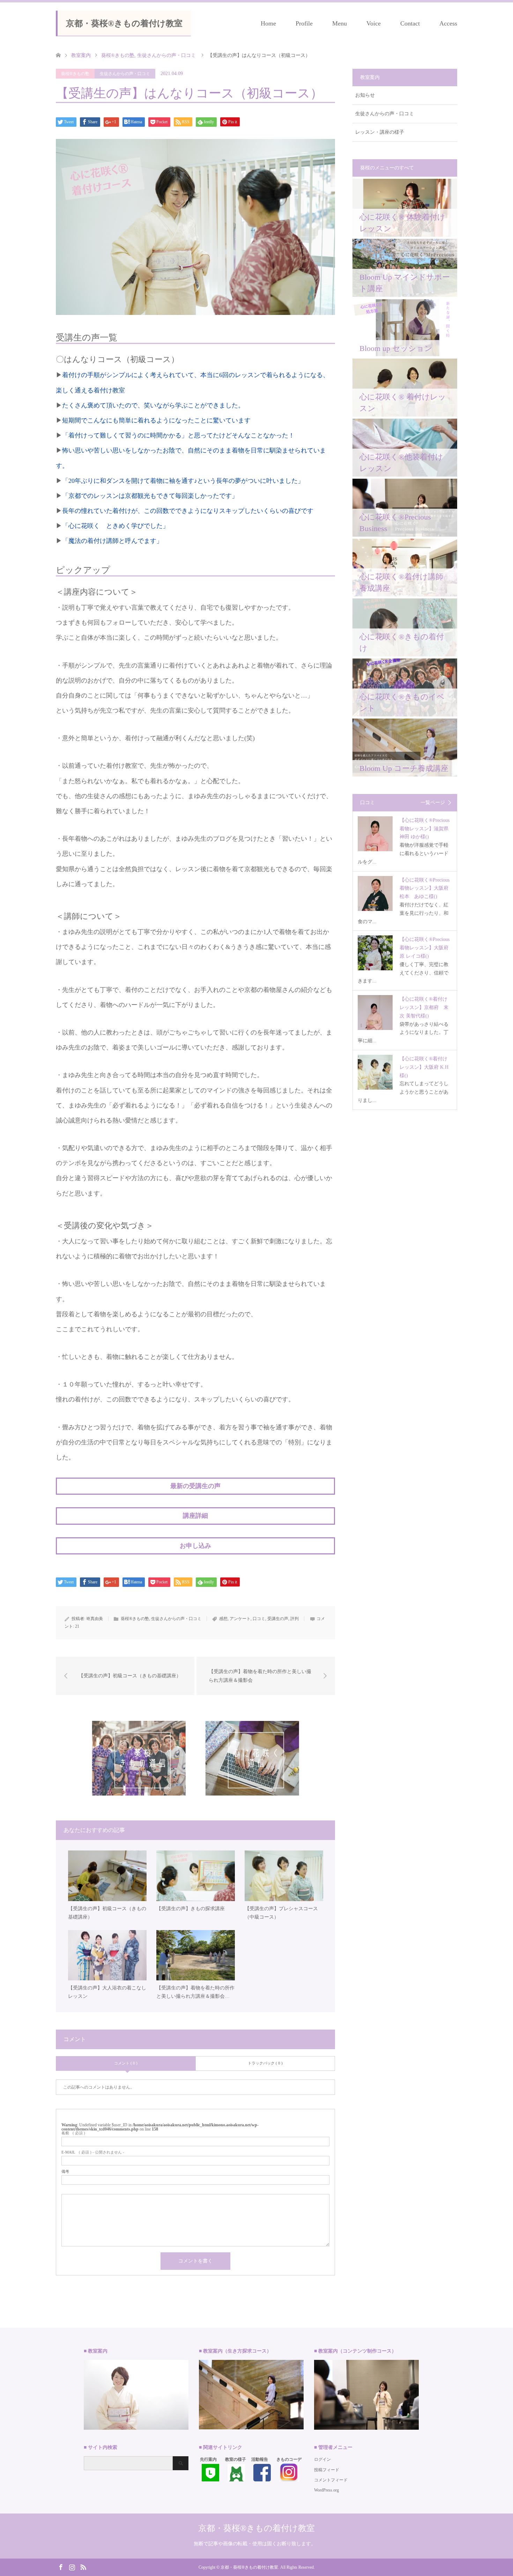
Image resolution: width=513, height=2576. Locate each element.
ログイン (322, 2459)
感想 (223, 1619)
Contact (410, 23)
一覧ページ (433, 803)
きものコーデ (289, 2459)
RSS (83, 2567)
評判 (295, 1619)
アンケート (240, 1619)
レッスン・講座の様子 (380, 132)
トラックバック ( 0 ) (265, 2063)
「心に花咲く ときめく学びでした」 (116, 526)
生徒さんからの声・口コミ (125, 74)
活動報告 (260, 2459)
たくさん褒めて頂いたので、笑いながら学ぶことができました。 (153, 405)
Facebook (61, 2567)
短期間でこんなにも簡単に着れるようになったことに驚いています (156, 420)
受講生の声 (278, 1619)
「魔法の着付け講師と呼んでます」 (116, 541)
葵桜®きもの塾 (75, 74)
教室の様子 (236, 2459)
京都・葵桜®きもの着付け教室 (124, 23)
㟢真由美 (95, 1619)
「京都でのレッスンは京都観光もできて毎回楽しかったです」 (150, 496)
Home (268, 23)
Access (448, 23)
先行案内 (208, 2459)
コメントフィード (331, 2480)
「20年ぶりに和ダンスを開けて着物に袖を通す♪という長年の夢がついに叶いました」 (183, 481)
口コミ (259, 1619)
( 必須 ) (73, 2133)
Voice (374, 23)
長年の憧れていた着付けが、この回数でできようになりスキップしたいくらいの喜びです (188, 511)
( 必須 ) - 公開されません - (93, 2152)
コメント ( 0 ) (126, 2063)
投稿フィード (327, 2470)
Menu (340, 23)
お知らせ (365, 95)
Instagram (72, 2567)
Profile (304, 23)
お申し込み (195, 1546)
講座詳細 (195, 1516)
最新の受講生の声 (195, 1486)
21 (77, 1626)
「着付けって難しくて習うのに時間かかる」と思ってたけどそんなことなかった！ (178, 435)
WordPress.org (326, 2490)
